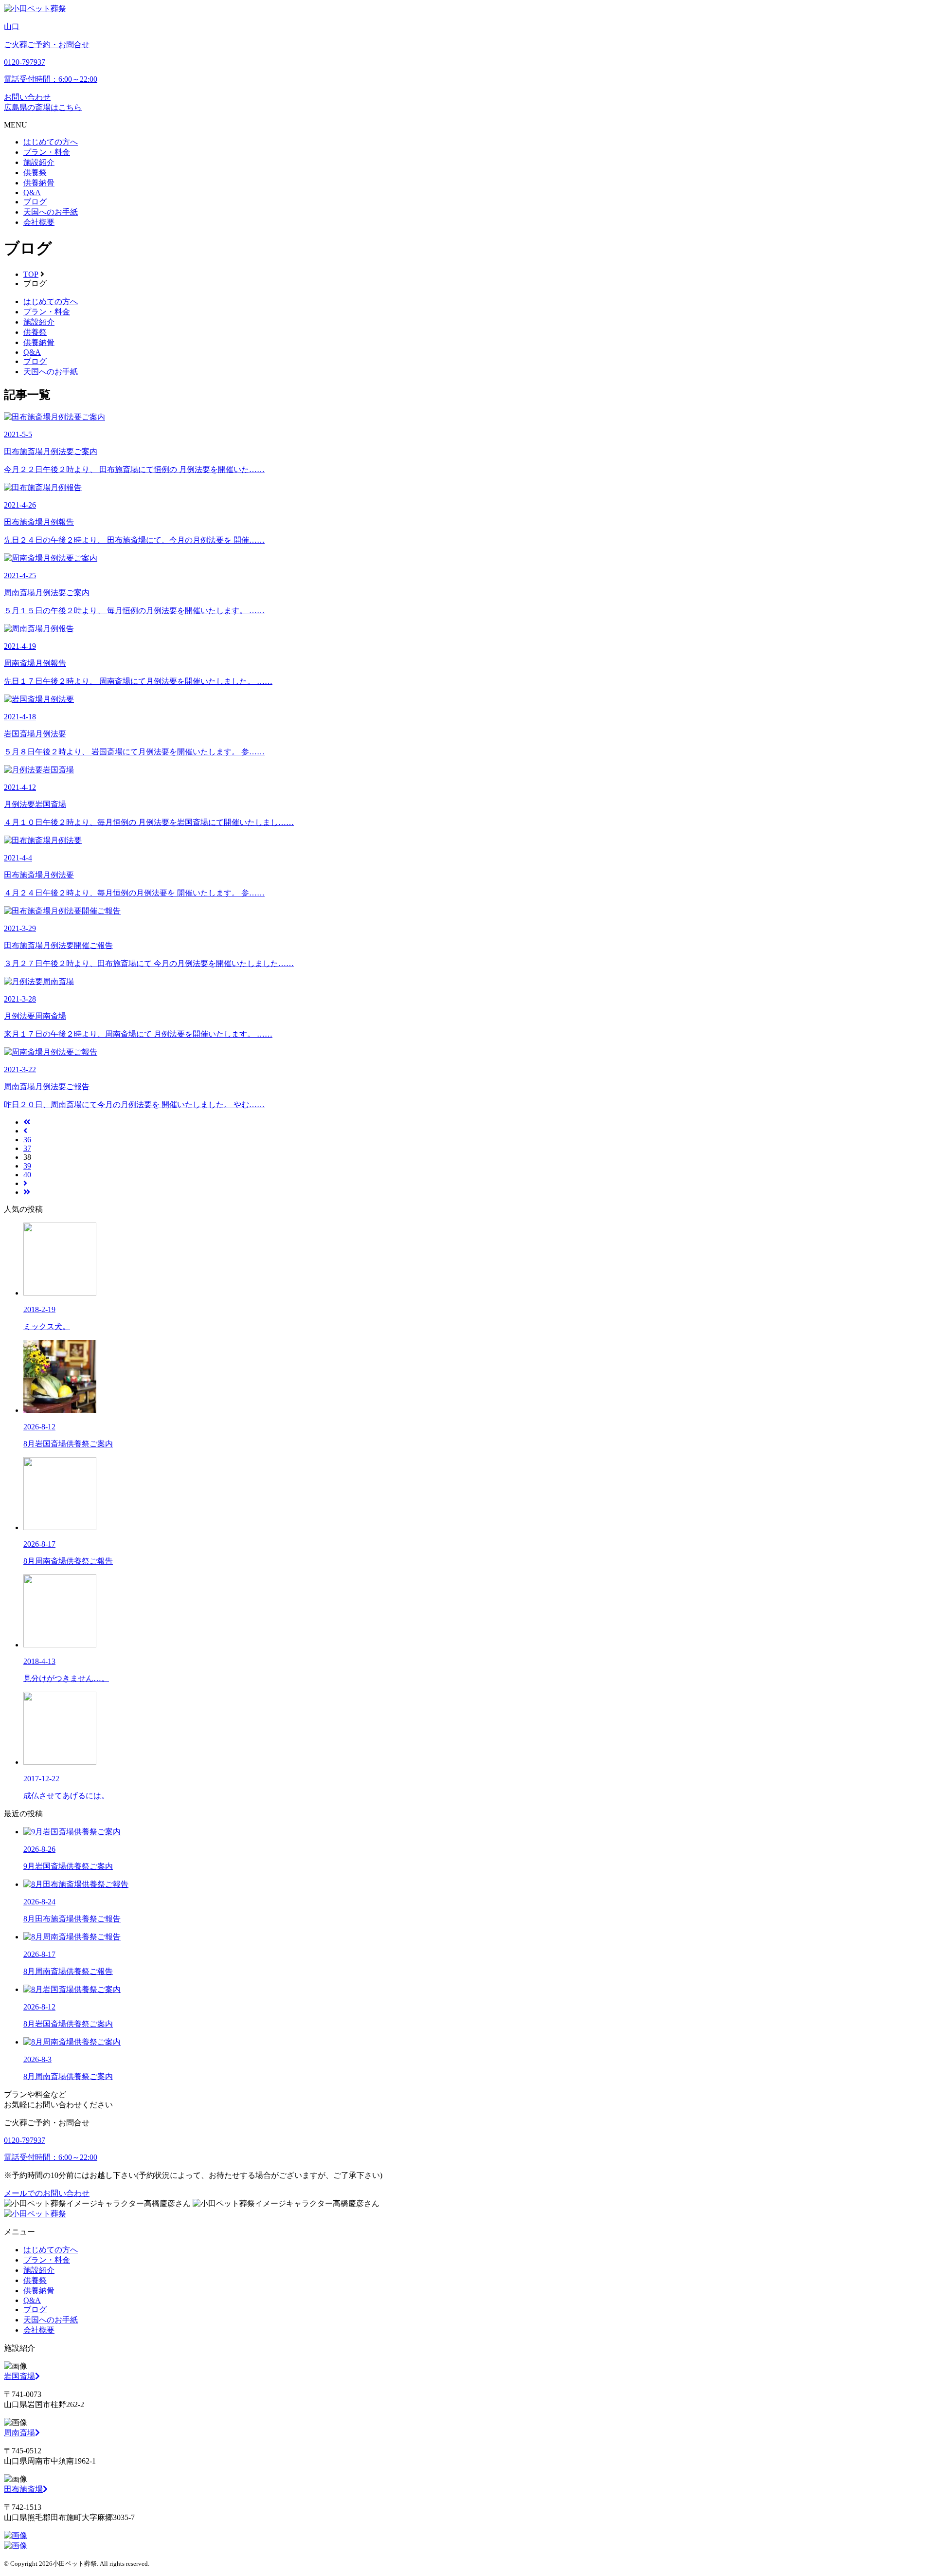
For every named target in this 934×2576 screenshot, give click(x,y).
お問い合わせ (27, 97)
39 (27, 1166)
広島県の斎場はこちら (43, 107)
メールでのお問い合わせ (47, 2193)
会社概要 (39, 222)
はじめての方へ (51, 142)
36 (27, 1140)
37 (27, 1148)
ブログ (35, 202)
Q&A (32, 192)
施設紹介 (39, 162)
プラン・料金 (47, 152)
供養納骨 (39, 183)
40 (27, 1175)
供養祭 (35, 173)
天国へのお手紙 (51, 212)
